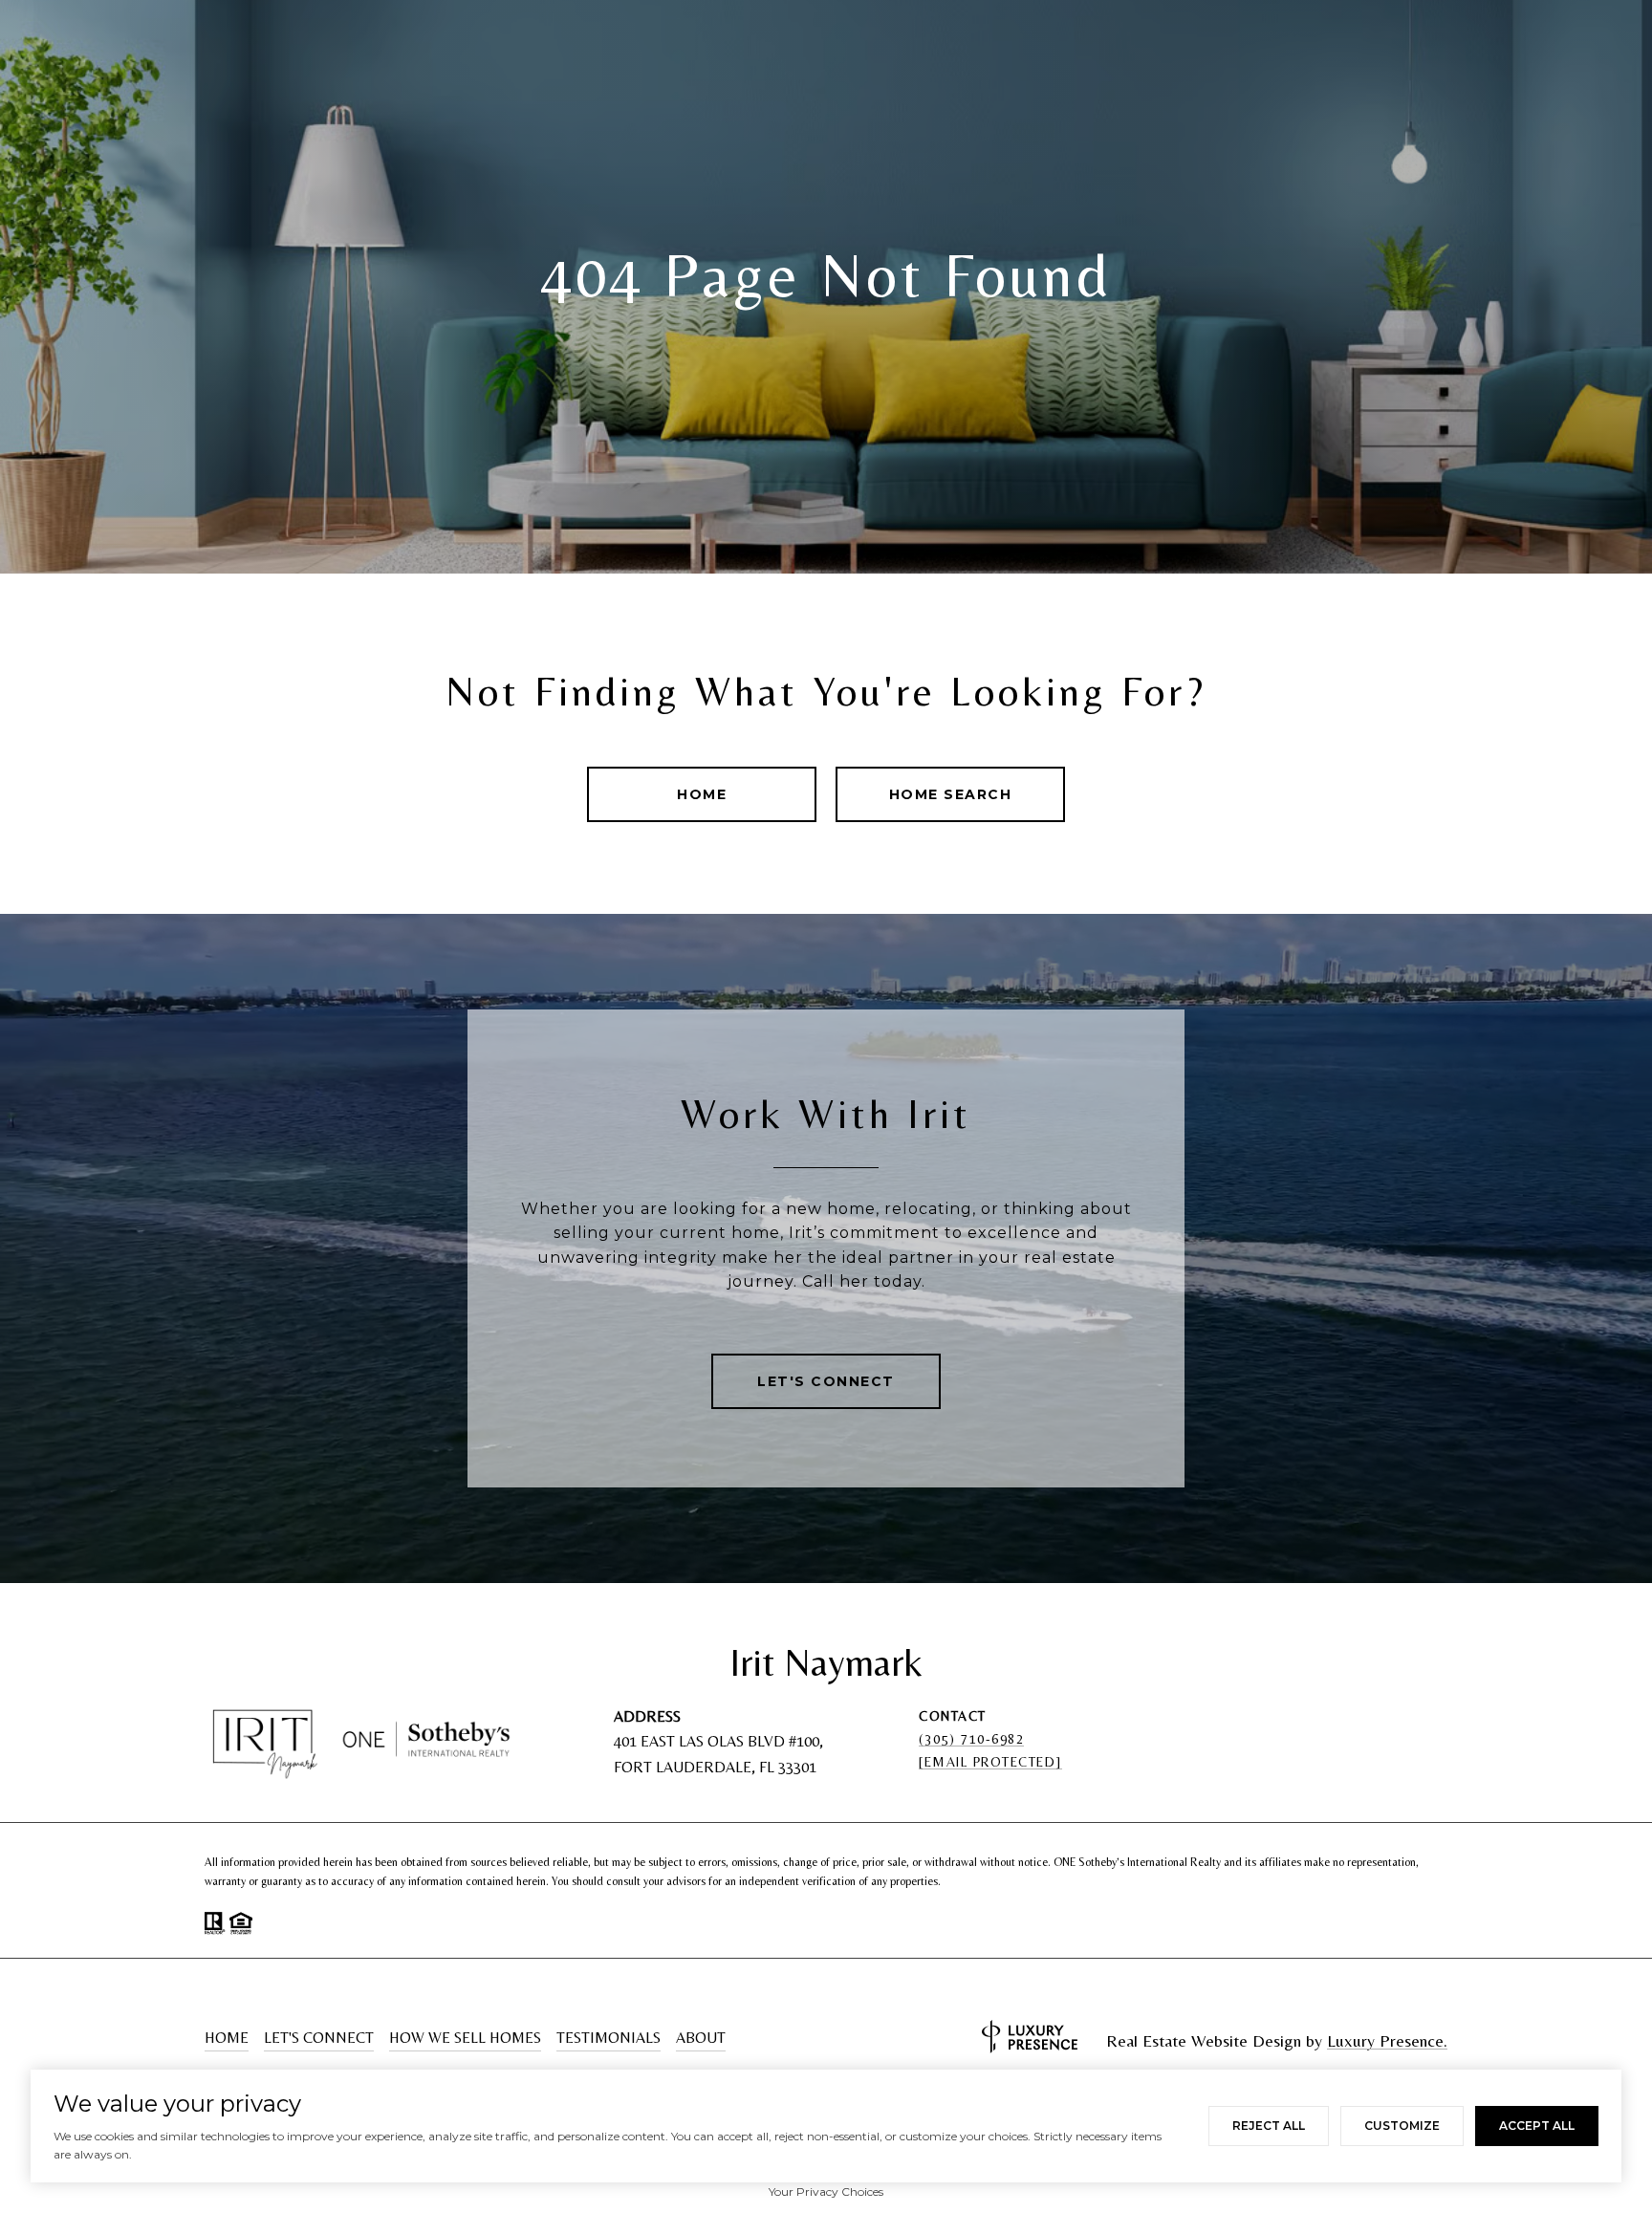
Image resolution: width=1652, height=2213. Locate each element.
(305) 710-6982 (971, 1739)
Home (702, 794)
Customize (1402, 2126)
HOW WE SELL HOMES (465, 2038)
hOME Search (951, 794)
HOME (227, 2038)
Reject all (1269, 2126)
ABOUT (701, 2038)
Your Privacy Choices (826, 2191)
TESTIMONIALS (609, 2038)
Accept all (1537, 2126)
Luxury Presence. (1387, 2041)
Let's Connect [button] (826, 1381)
